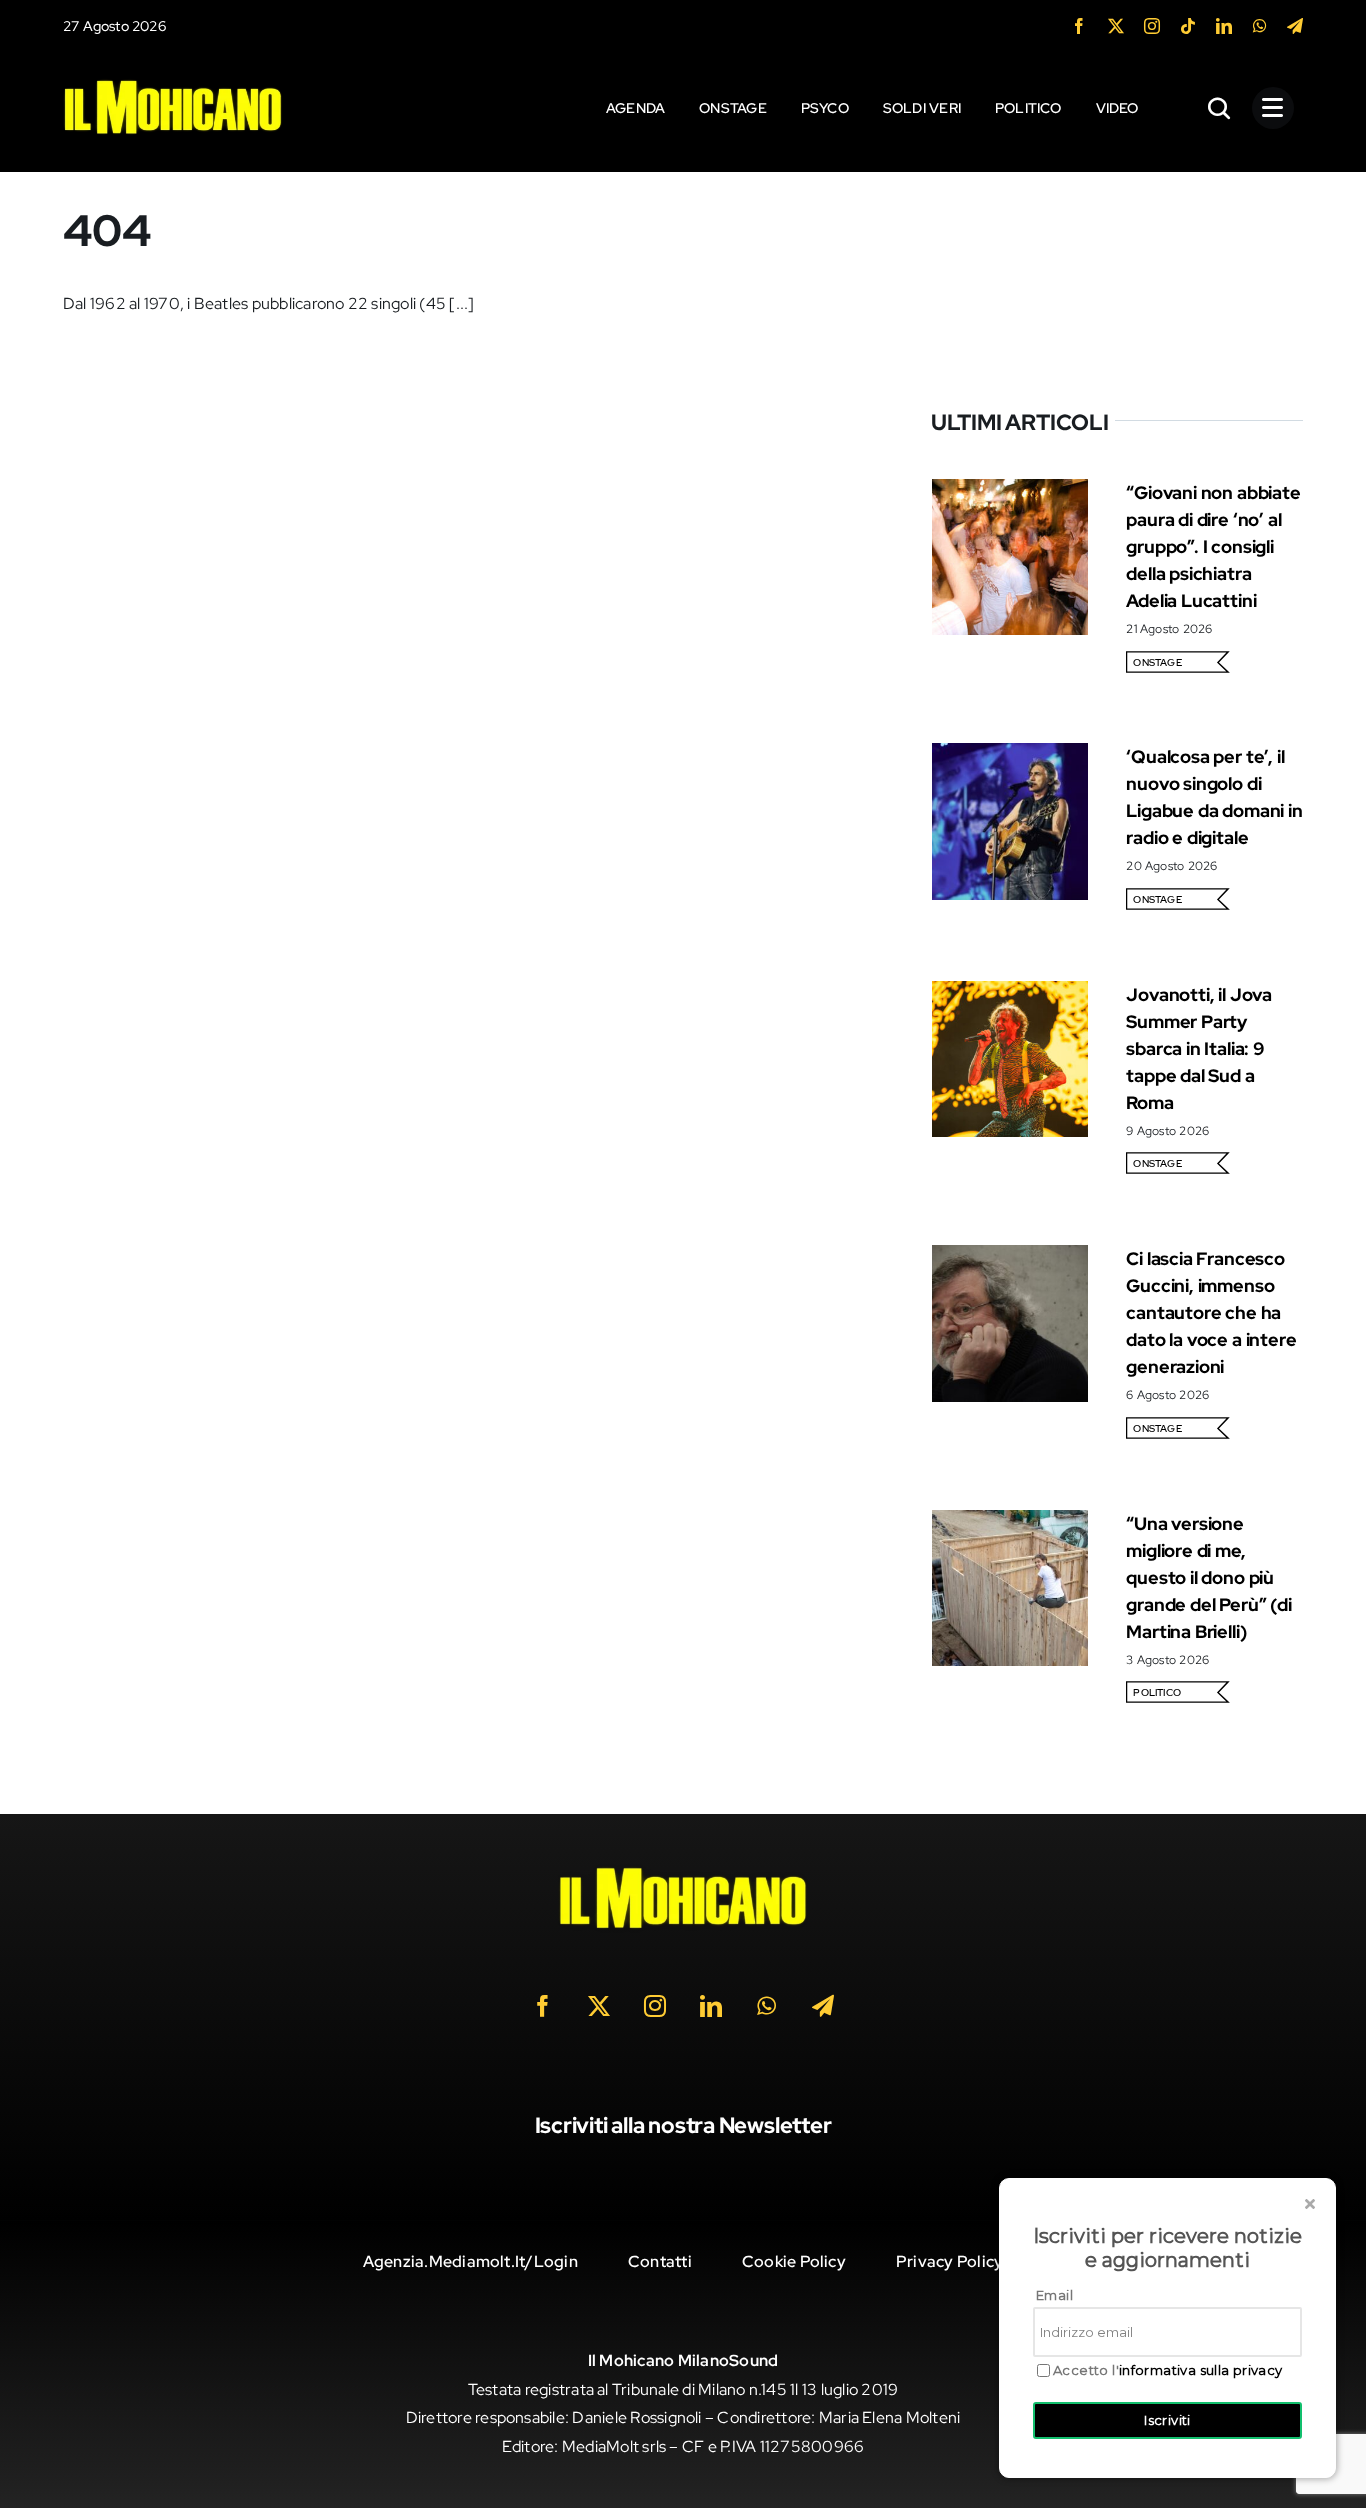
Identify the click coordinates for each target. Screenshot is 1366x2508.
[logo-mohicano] (173, 84)
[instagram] (1152, 26)
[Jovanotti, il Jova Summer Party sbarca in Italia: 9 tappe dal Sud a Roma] (1010, 994)
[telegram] (1295, 26)
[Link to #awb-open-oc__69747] (1273, 108)
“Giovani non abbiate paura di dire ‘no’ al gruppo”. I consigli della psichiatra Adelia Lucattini (1213, 546)
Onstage (1157, 662)
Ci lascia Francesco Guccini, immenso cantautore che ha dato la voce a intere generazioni (1211, 1312)
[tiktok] (1188, 26)
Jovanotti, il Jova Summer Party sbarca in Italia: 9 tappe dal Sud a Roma (1199, 1048)
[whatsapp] (1260, 26)
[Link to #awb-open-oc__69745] (1220, 108)
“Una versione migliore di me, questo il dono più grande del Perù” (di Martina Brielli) (1208, 1577)
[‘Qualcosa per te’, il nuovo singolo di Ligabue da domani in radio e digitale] (1010, 756)
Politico (1157, 1692)
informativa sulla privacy (1201, 2370)
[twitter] (1116, 26)
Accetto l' (1168, 2370)
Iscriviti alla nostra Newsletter (683, 2125)
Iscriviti (1167, 2420)
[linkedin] (1224, 26)
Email (1054, 2295)
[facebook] (1079, 26)
